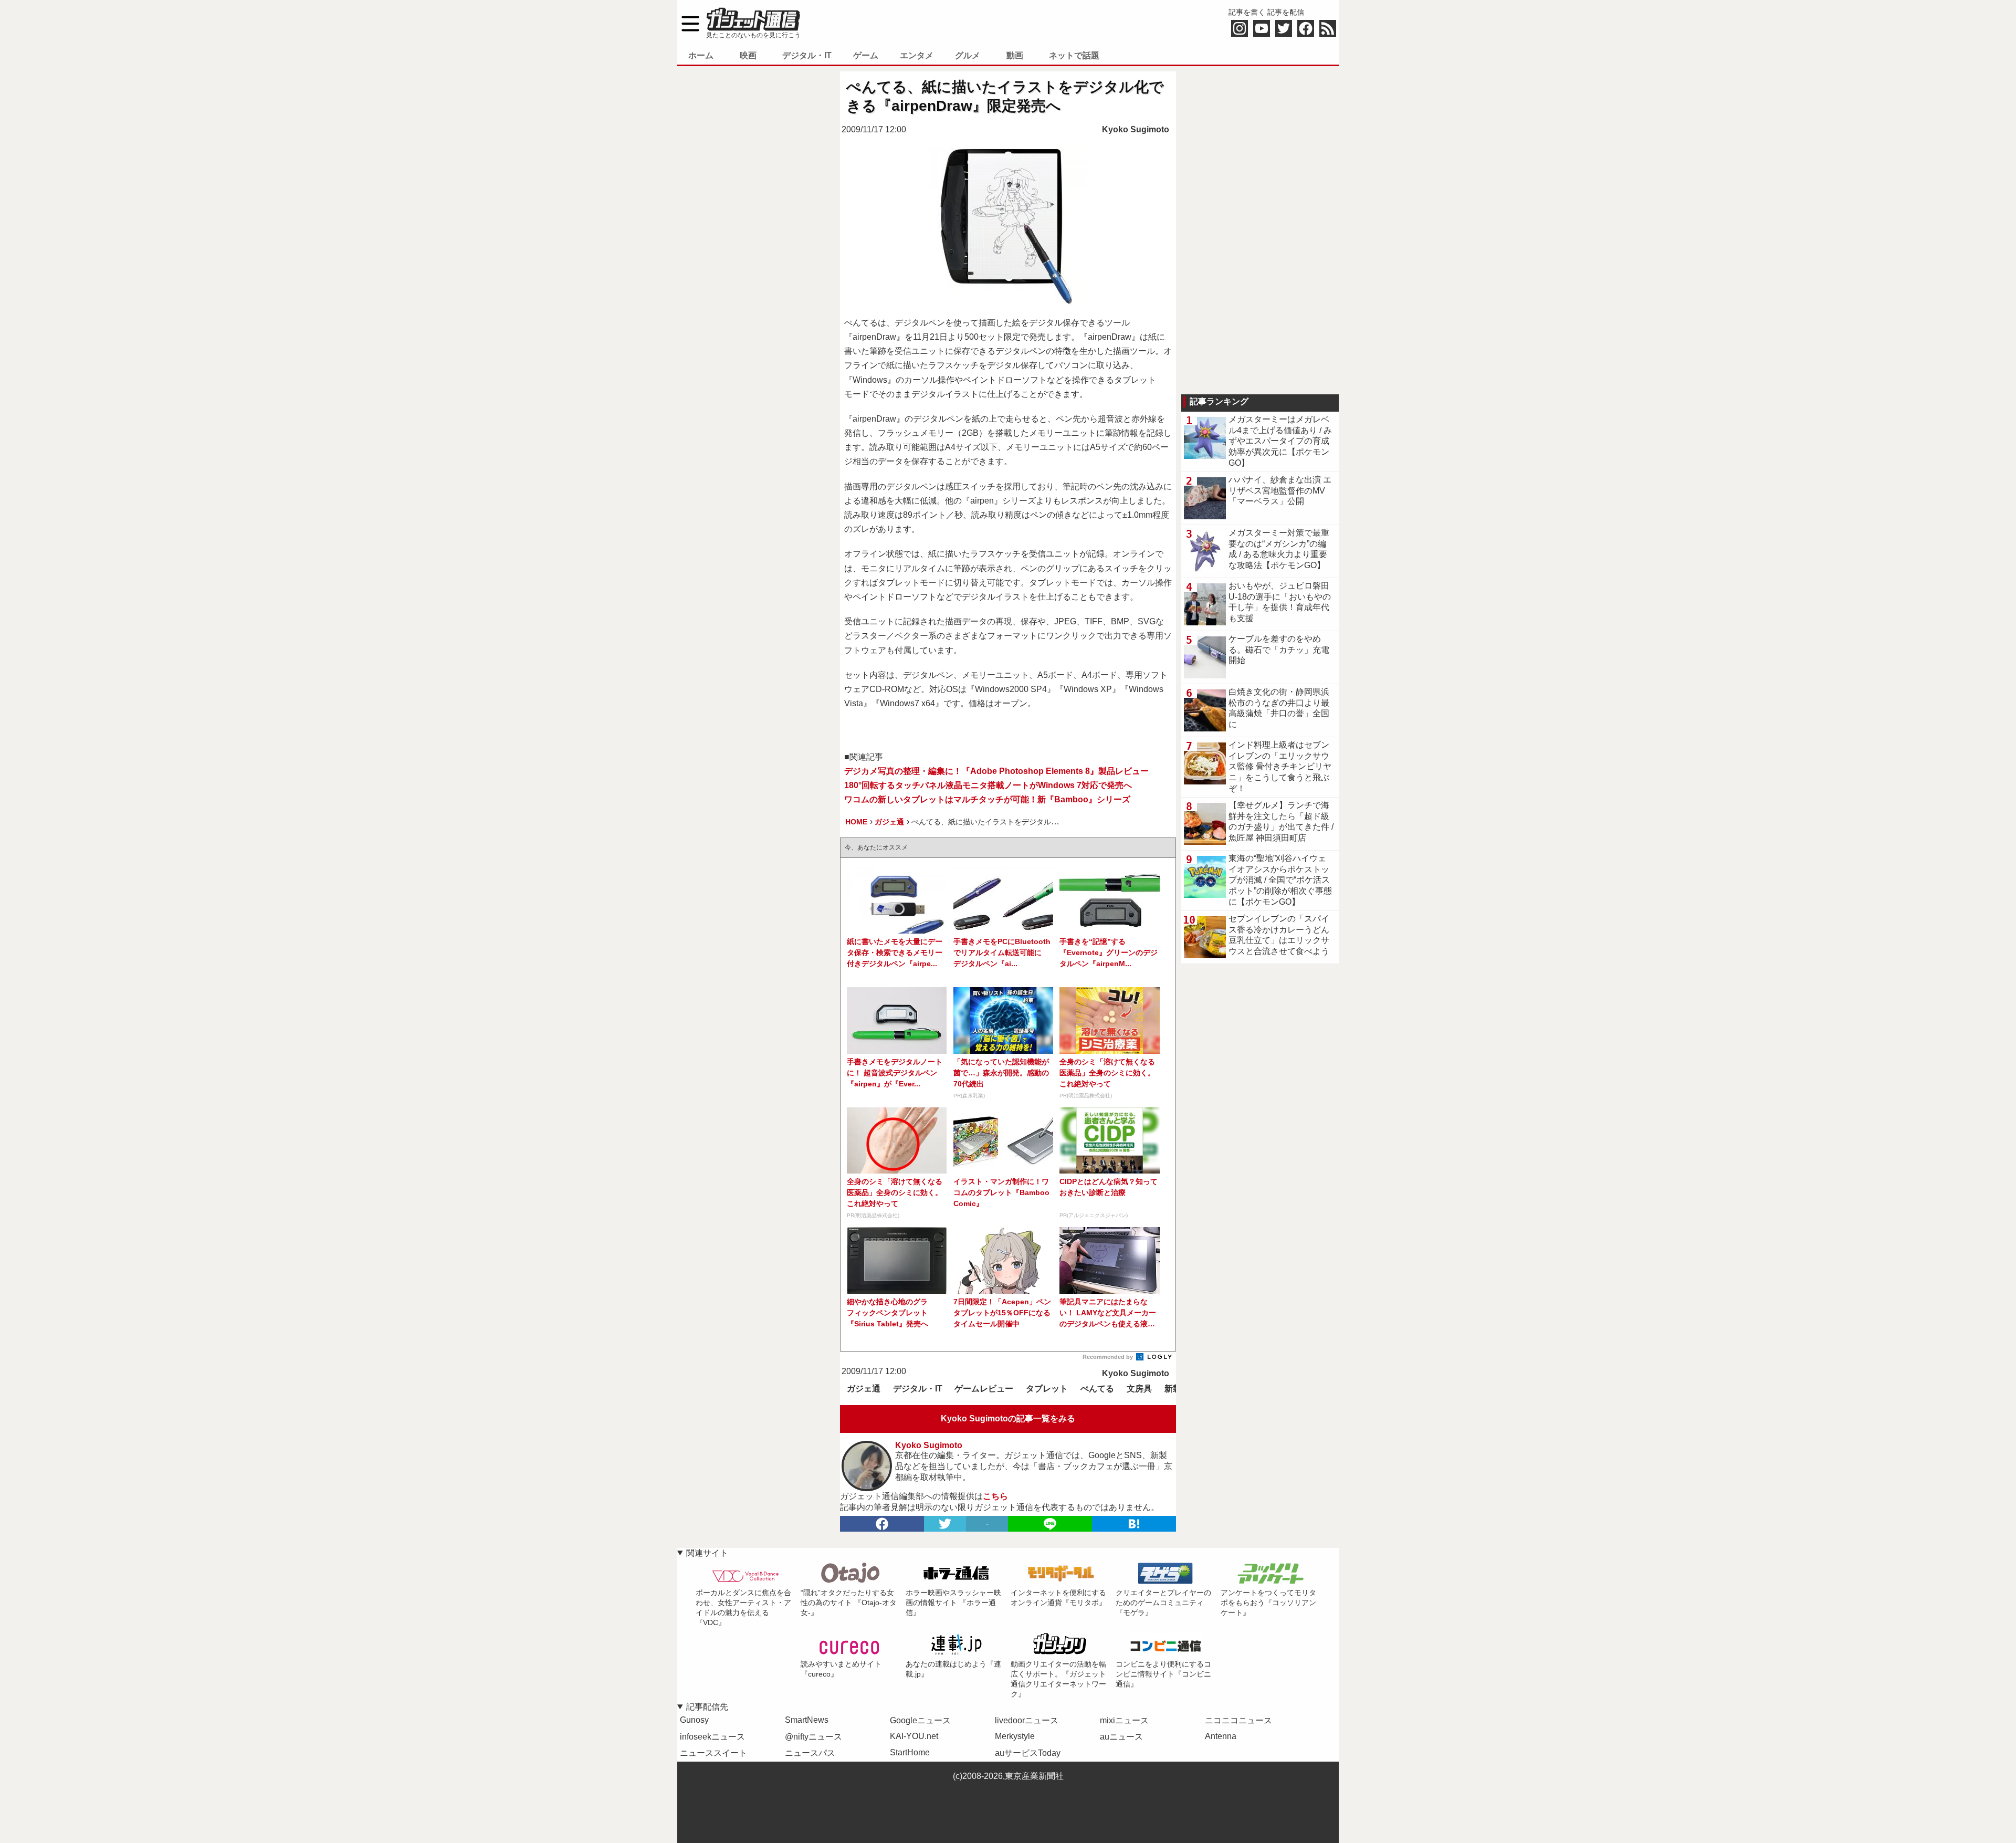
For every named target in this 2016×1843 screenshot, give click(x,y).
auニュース (1121, 1737)
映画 (748, 55)
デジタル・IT (807, 55)
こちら (995, 1496)
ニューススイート (713, 1753)
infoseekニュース (712, 1737)
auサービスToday (1028, 1753)
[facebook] (882, 1524)
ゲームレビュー (984, 1389)
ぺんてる (1097, 1389)
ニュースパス (810, 1753)
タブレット (1047, 1389)
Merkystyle (1015, 1736)
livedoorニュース (1027, 1720)
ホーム (701, 55)
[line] (1050, 1524)
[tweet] (945, 1524)
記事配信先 (707, 1707)
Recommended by (1109, 1357)
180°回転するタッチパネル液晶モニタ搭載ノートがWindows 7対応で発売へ (988, 785)
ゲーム (866, 55)
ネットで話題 (1074, 55)
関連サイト (707, 1553)
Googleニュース (920, 1720)
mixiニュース (1124, 1720)
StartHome (910, 1752)
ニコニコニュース (1238, 1720)
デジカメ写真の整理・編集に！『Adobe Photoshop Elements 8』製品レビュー (996, 771)
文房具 (1139, 1389)
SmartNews (807, 1720)
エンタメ (917, 55)
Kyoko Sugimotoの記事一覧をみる (1008, 1418)
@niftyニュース (813, 1737)
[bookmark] (1134, 1524)
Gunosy (694, 1720)
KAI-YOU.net (914, 1736)
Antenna (1221, 1736)
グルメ (968, 55)
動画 (1015, 55)
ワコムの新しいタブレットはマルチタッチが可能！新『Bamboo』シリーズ (987, 799)
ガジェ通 (864, 1389)
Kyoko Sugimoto (1136, 129)
